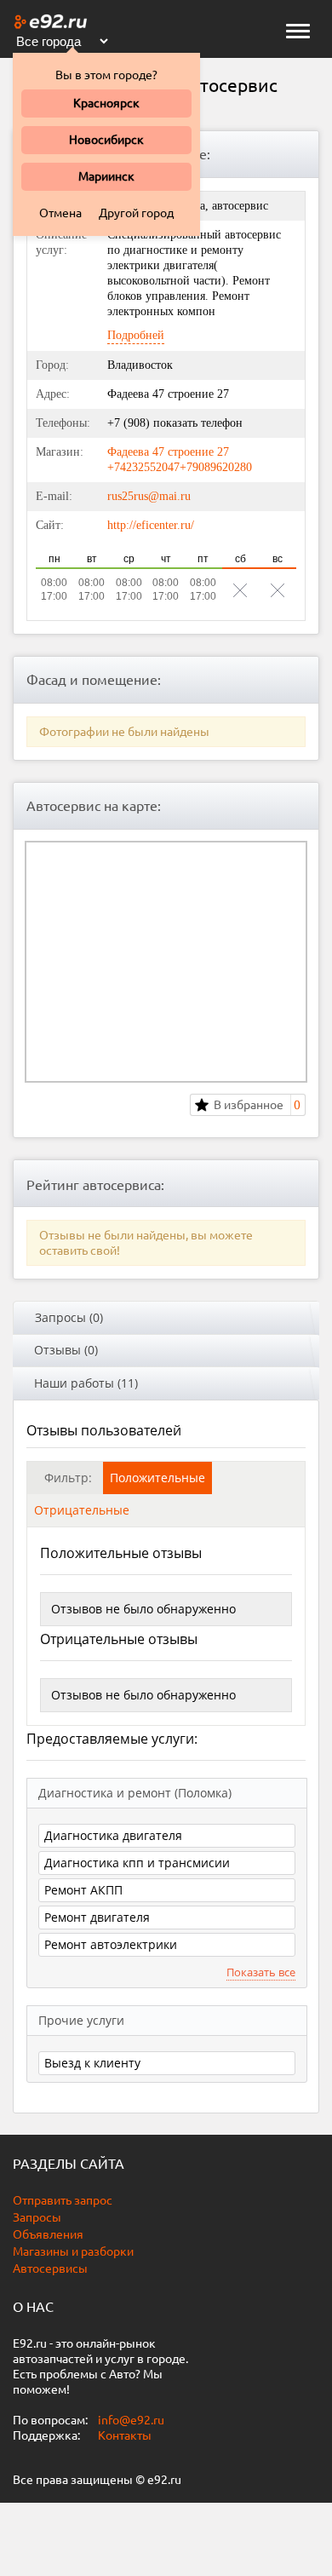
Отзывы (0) (66, 1350)
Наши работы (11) (86, 1383)
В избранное (249, 1105)
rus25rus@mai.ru (149, 496)
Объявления (48, 2234)
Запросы (37, 2217)
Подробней (136, 335)
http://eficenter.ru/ (151, 525)
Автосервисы (50, 2268)
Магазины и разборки (73, 2251)
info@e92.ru (131, 2420)
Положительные (157, 1478)
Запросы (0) (69, 1317)
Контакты (125, 2435)
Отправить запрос (63, 2200)
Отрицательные (82, 1510)
